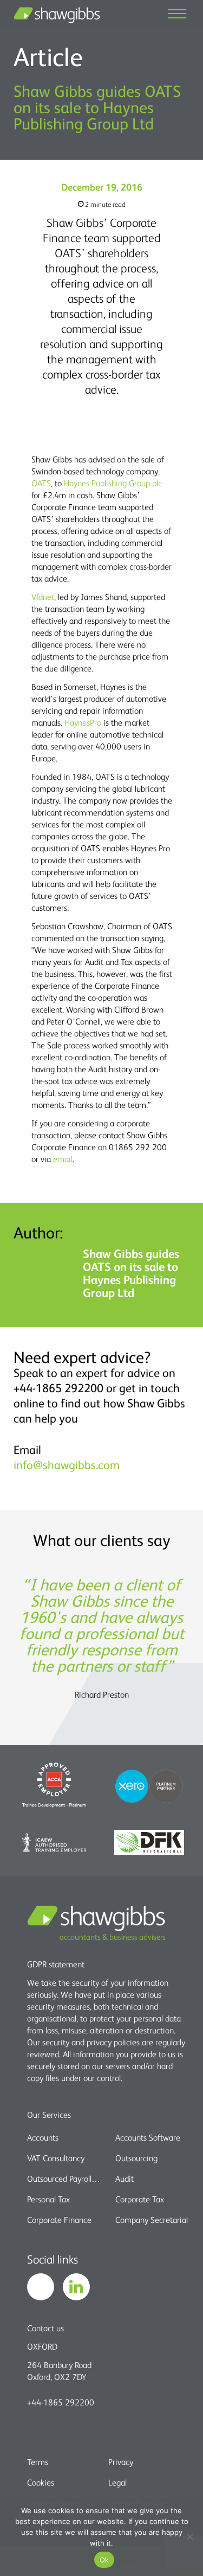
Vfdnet (43, 597)
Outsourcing (136, 2158)
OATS (41, 483)
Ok (104, 2560)
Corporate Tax (140, 2199)
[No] (189, 2536)
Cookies (41, 2482)
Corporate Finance (59, 2220)
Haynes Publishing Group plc (113, 483)
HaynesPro (83, 722)
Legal (117, 2482)
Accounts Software (148, 2137)
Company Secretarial (152, 2220)
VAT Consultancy (56, 2158)
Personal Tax (48, 2199)
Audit (125, 2179)
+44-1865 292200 (61, 2402)
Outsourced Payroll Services (64, 2179)
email (63, 1159)
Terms (38, 2462)
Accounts (43, 2137)
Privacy (121, 2462)
